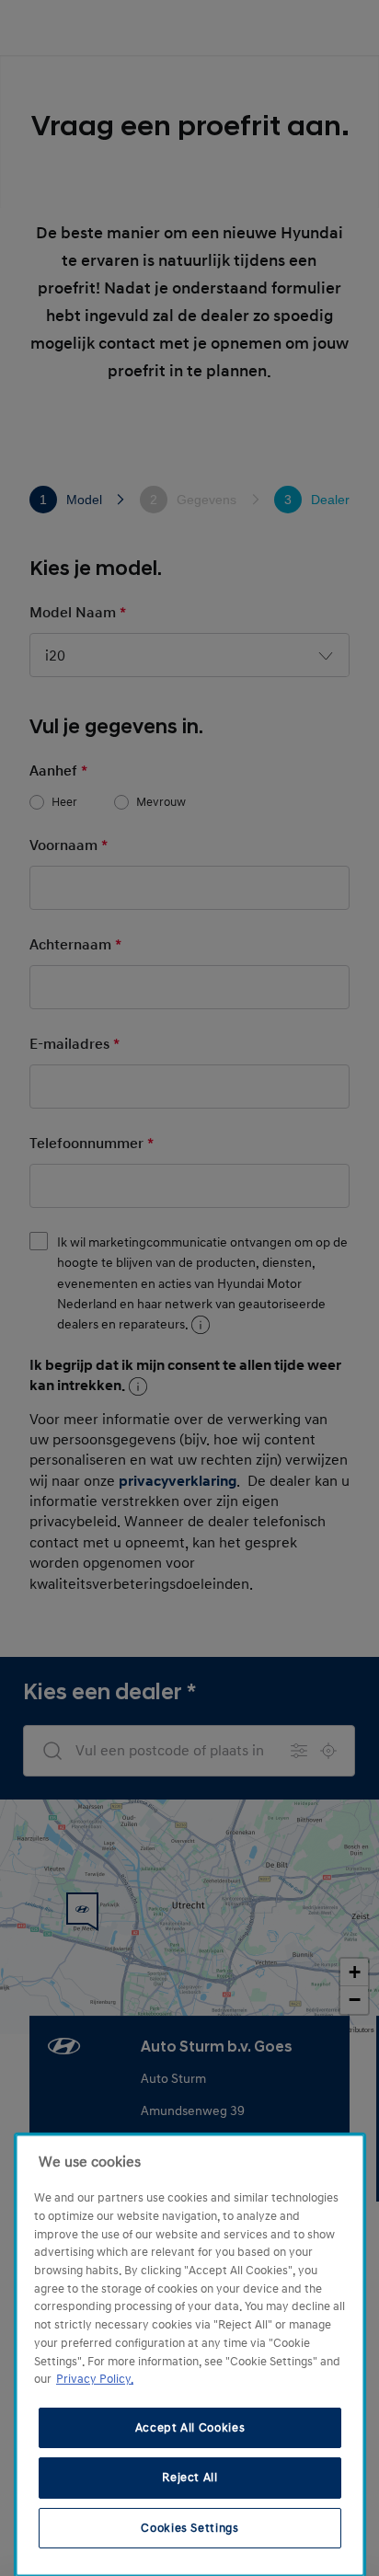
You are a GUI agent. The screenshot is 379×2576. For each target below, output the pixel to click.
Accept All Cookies (190, 2428)
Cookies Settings (190, 2528)
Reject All (190, 2478)
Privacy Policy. (95, 2379)
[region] (190, 2355)
